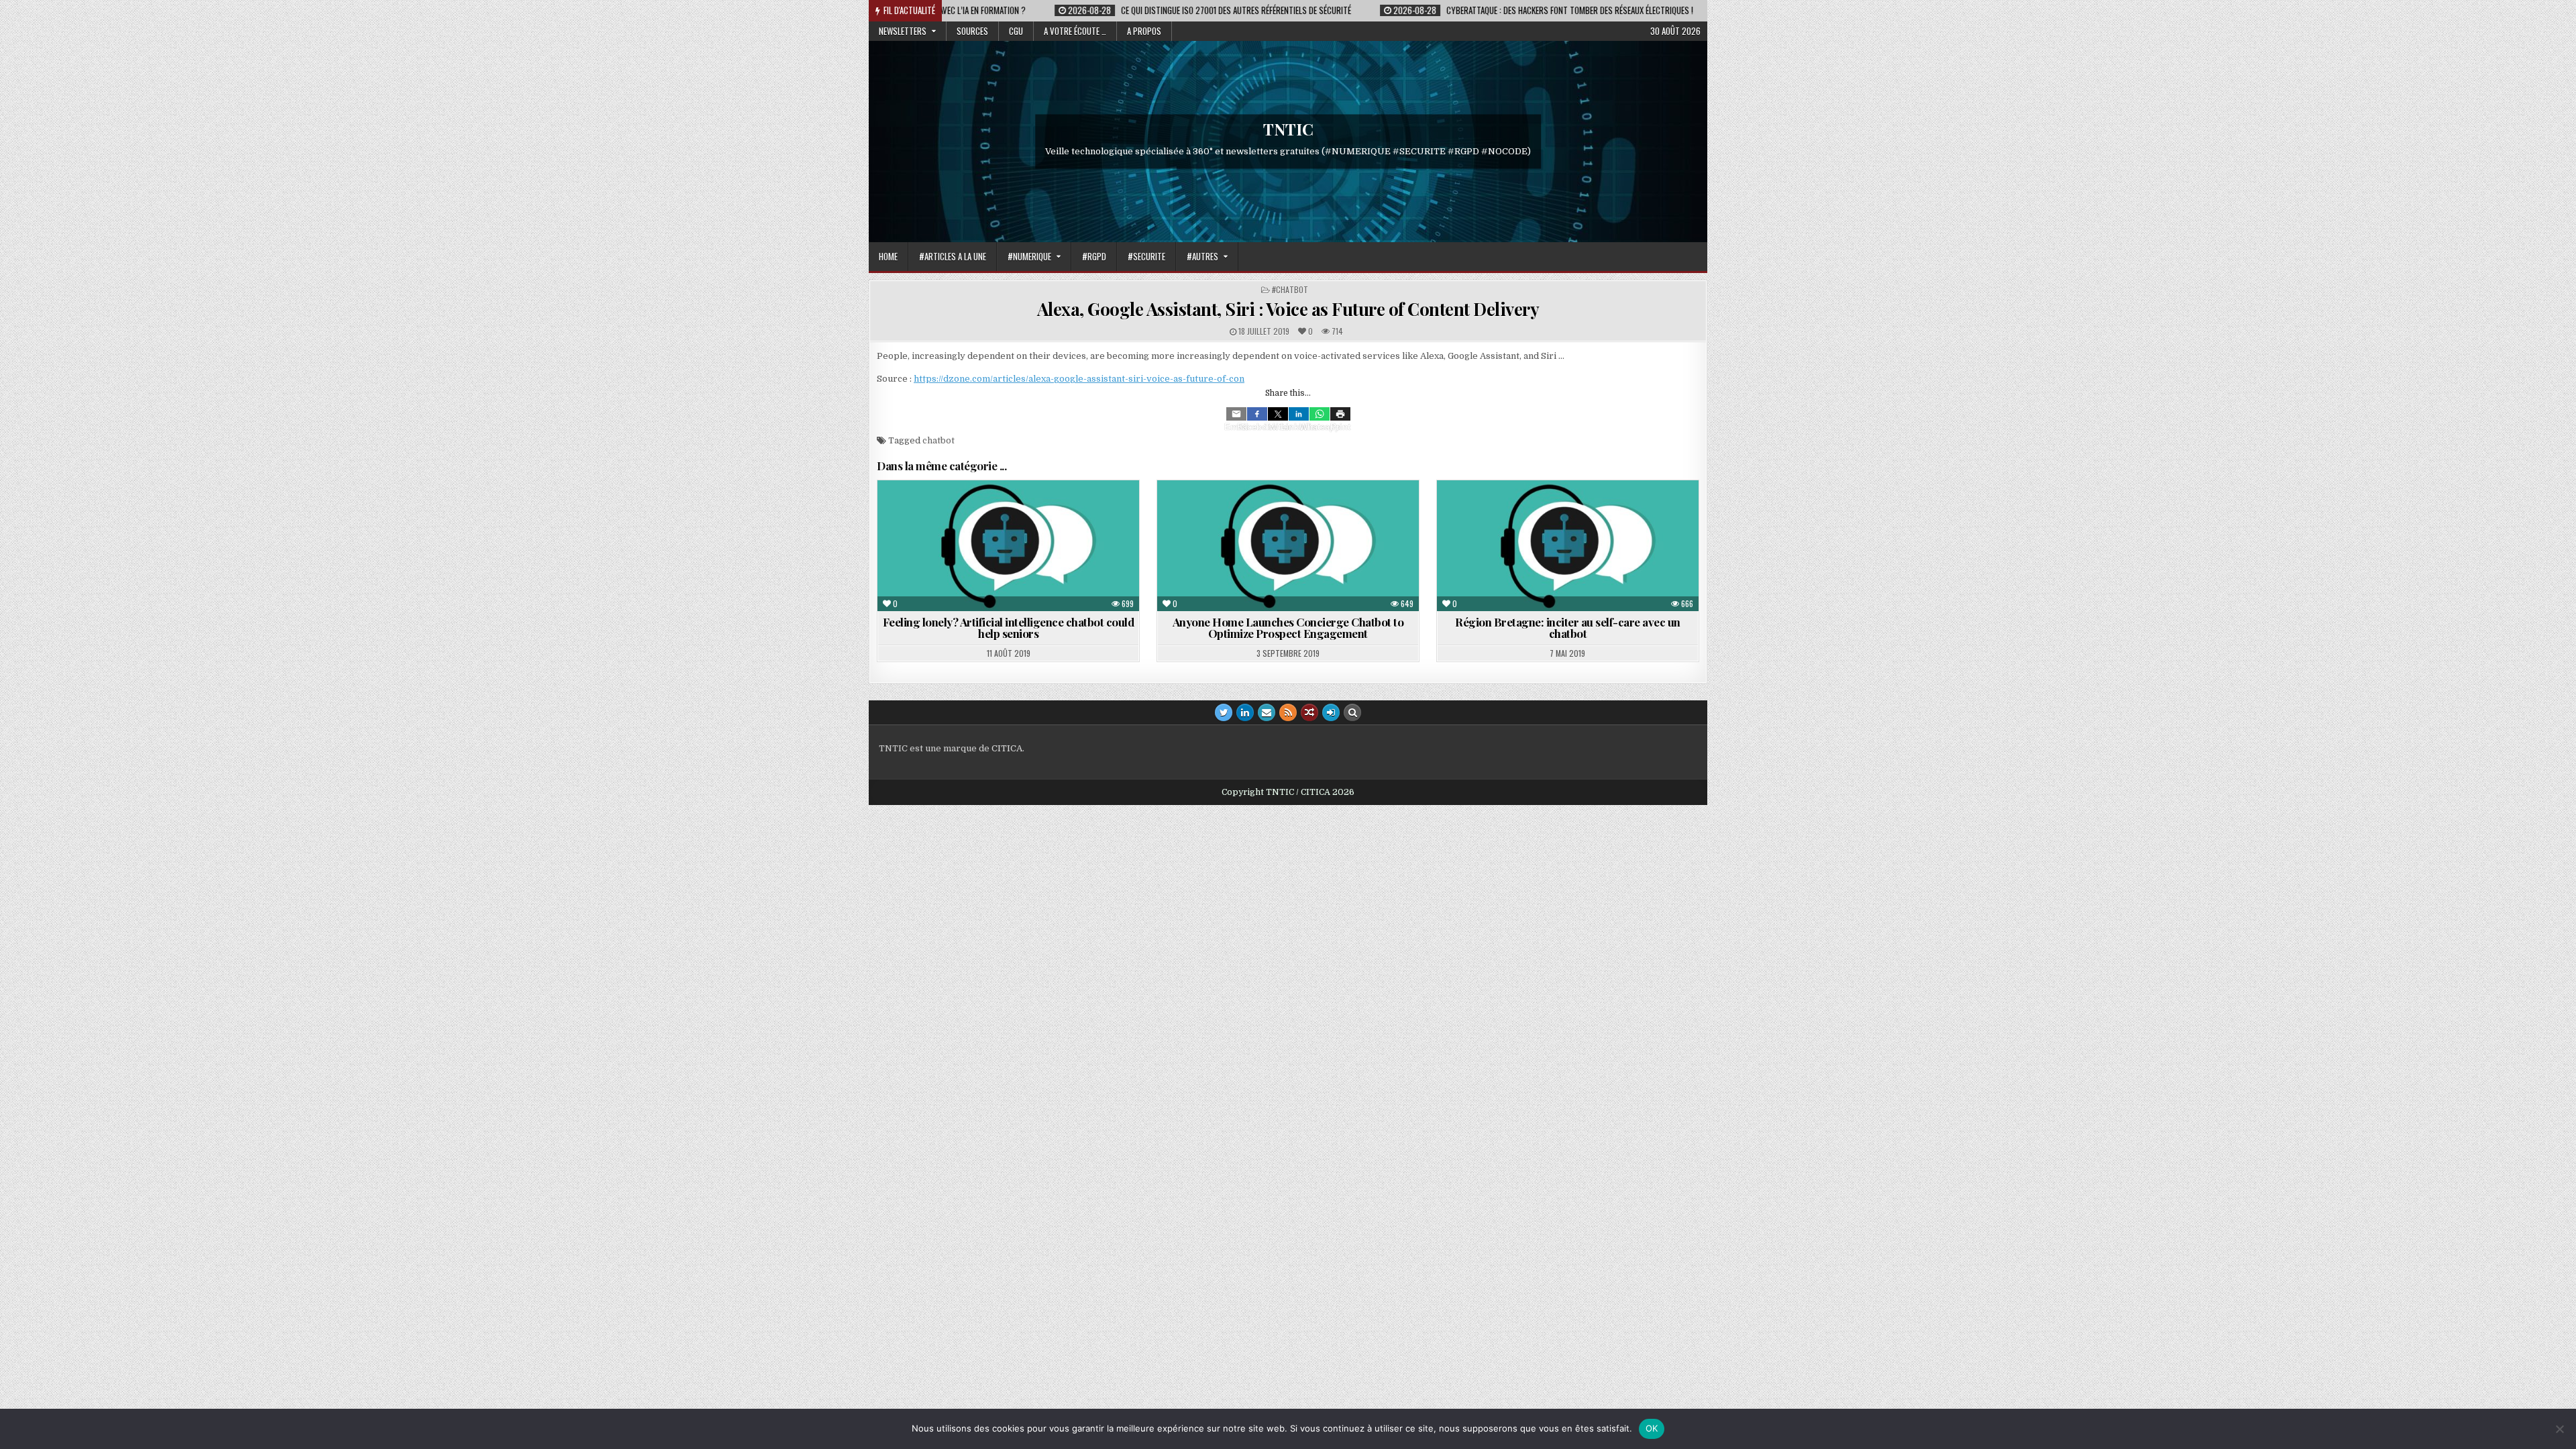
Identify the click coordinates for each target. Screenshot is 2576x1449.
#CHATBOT (1290, 289)
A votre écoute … (1075, 31)
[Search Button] (1352, 712)
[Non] (2559, 1429)
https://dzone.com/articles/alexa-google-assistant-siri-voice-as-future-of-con (1079, 379)
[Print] (1340, 414)
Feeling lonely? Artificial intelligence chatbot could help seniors (1009, 628)
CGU (1016, 31)
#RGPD (1094, 256)
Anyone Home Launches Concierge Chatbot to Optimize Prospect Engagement (1288, 628)
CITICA (1007, 748)
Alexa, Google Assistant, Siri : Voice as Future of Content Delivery (1288, 309)
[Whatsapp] (1320, 414)
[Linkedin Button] (1245, 712)
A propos (1144, 31)
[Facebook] (1257, 414)
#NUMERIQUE (1029, 256)
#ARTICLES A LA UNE (953, 256)
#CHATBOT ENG (1263, 513)
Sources (972, 31)
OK (1652, 1428)
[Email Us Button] (1267, 712)
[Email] (1236, 414)
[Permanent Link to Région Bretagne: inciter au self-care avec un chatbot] (1568, 546)
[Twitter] (1278, 414)
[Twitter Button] (1224, 712)
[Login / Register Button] (1331, 712)
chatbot (938, 440)
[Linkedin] (1299, 414)
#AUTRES (1202, 256)
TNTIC (1288, 129)
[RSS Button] (1288, 712)
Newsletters (903, 31)
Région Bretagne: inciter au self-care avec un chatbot (1568, 628)
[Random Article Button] (1309, 712)
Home (888, 256)
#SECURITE (1146, 256)
